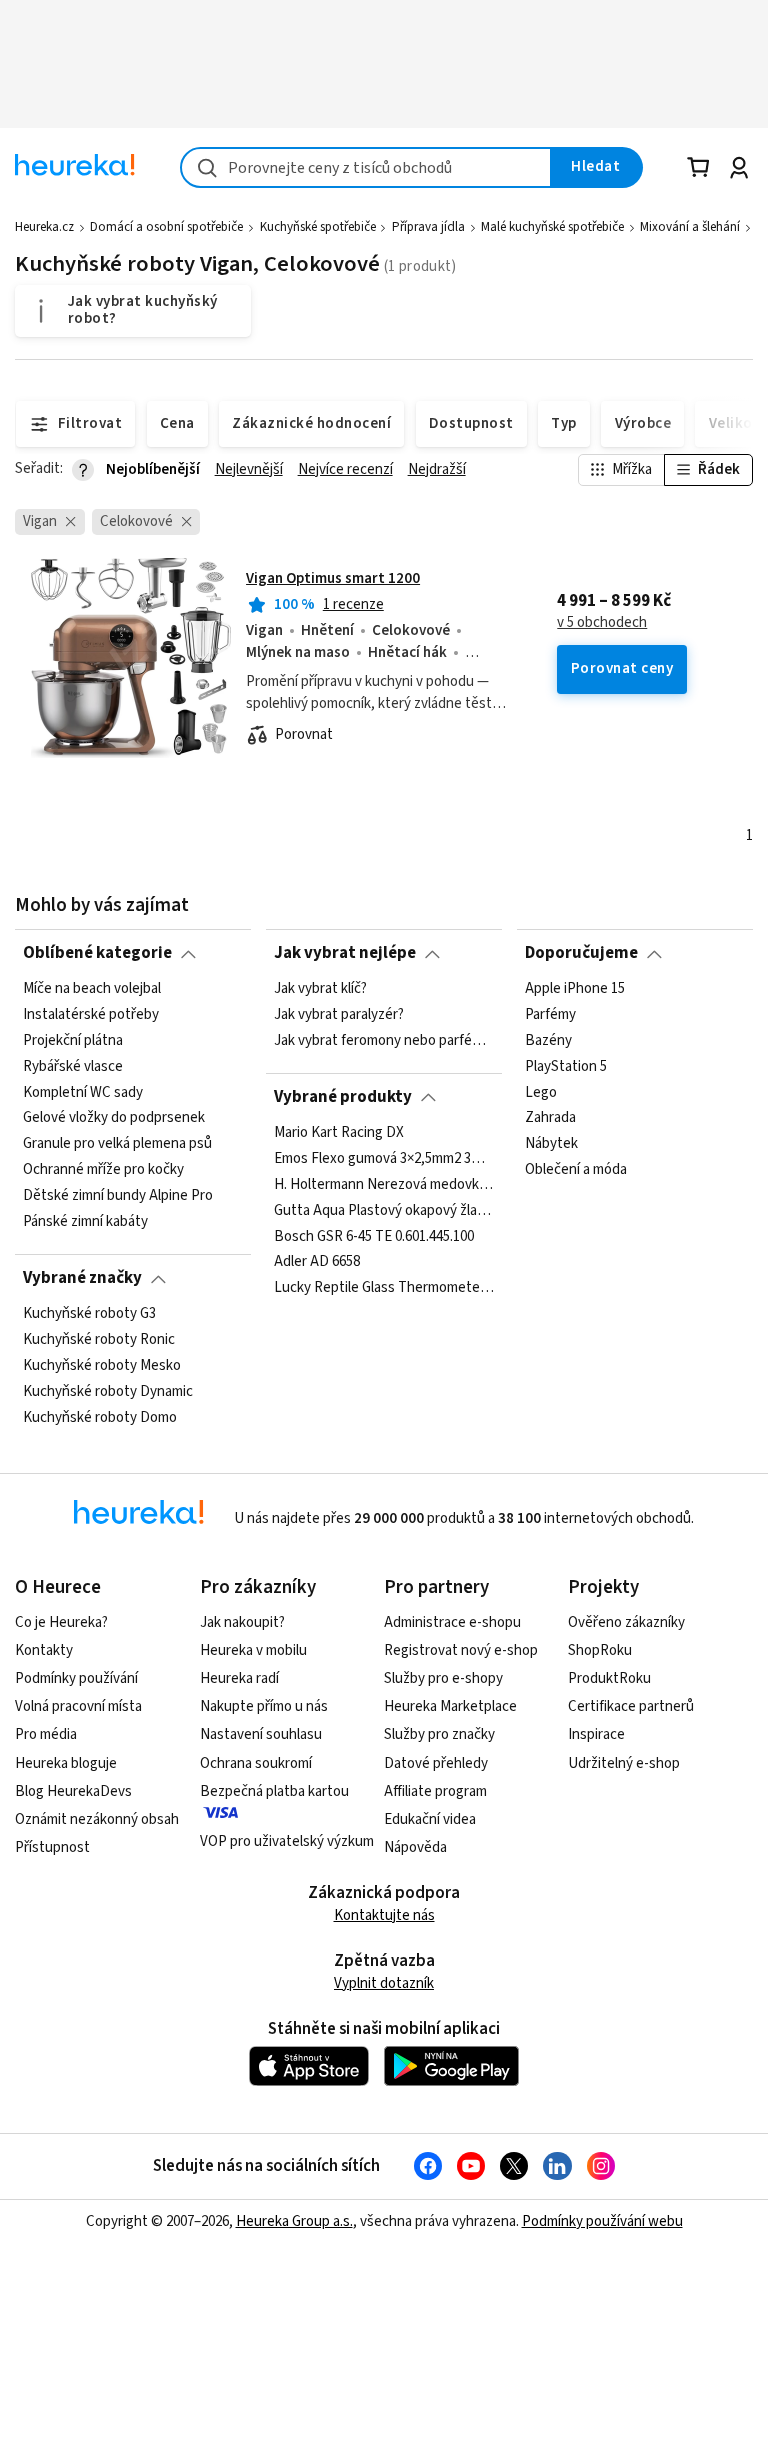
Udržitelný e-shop (624, 1763)
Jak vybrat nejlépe (345, 953)
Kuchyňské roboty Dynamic (108, 1391)
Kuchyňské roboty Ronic (99, 1340)
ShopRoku (600, 1650)
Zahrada (550, 1118)
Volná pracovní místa (78, 1706)
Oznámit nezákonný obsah (97, 1819)
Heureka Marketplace (450, 1706)
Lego (541, 1092)
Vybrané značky (82, 1278)
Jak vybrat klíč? (320, 989)
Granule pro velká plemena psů (117, 1144)
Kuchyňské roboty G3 (89, 1314)
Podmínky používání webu (602, 2221)
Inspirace (596, 1734)
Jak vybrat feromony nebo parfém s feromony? (384, 1040)
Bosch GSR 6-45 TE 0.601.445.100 (374, 1236)
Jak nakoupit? (242, 1622)
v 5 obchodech (602, 623)
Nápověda (415, 1847)
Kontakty (44, 1650)
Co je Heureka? (61, 1622)
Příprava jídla (428, 227)
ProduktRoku (609, 1678)
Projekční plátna (73, 1040)
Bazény (548, 1040)
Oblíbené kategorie (97, 953)
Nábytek (551, 1144)
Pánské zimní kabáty (85, 1222)
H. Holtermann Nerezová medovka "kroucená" (384, 1184)
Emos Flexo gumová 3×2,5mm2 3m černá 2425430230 (384, 1158)
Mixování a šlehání (690, 227)
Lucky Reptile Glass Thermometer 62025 (384, 1288)
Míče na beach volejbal (92, 989)
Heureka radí (239, 1678)
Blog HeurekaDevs (73, 1791)
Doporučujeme (581, 953)
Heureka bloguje (66, 1763)
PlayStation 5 (566, 1066)
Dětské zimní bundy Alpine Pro (118, 1196)
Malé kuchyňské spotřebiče (552, 227)
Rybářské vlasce (73, 1066)
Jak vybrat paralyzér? (339, 1015)
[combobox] (366, 167)
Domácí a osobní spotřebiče (166, 227)
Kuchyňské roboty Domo (100, 1417)
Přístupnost (52, 1847)
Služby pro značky (439, 1734)
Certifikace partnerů (631, 1706)
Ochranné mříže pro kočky (103, 1170)
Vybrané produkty (343, 1097)
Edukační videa (430, 1819)
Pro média (46, 1734)
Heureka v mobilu (253, 1650)
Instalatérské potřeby (91, 1015)
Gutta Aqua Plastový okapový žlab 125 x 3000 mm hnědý (384, 1210)
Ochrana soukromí (256, 1763)
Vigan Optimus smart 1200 (333, 578)
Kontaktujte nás (384, 1915)
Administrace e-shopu (452, 1622)
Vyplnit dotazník (384, 1983)
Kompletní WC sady (83, 1092)
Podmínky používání (76, 1678)
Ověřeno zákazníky (626, 1622)
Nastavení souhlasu (261, 1734)
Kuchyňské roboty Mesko (102, 1365)
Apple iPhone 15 (575, 989)
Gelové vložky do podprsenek (114, 1118)
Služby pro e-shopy (443, 1678)
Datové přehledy (436, 1763)
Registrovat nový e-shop (461, 1650)
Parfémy (550, 1015)
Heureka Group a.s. (294, 2221)
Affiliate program (435, 1791)
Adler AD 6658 (317, 1262)
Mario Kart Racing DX (339, 1133)
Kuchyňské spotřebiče (318, 227)
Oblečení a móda (576, 1170)
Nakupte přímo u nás (264, 1706)
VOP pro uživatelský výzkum (287, 1841)
